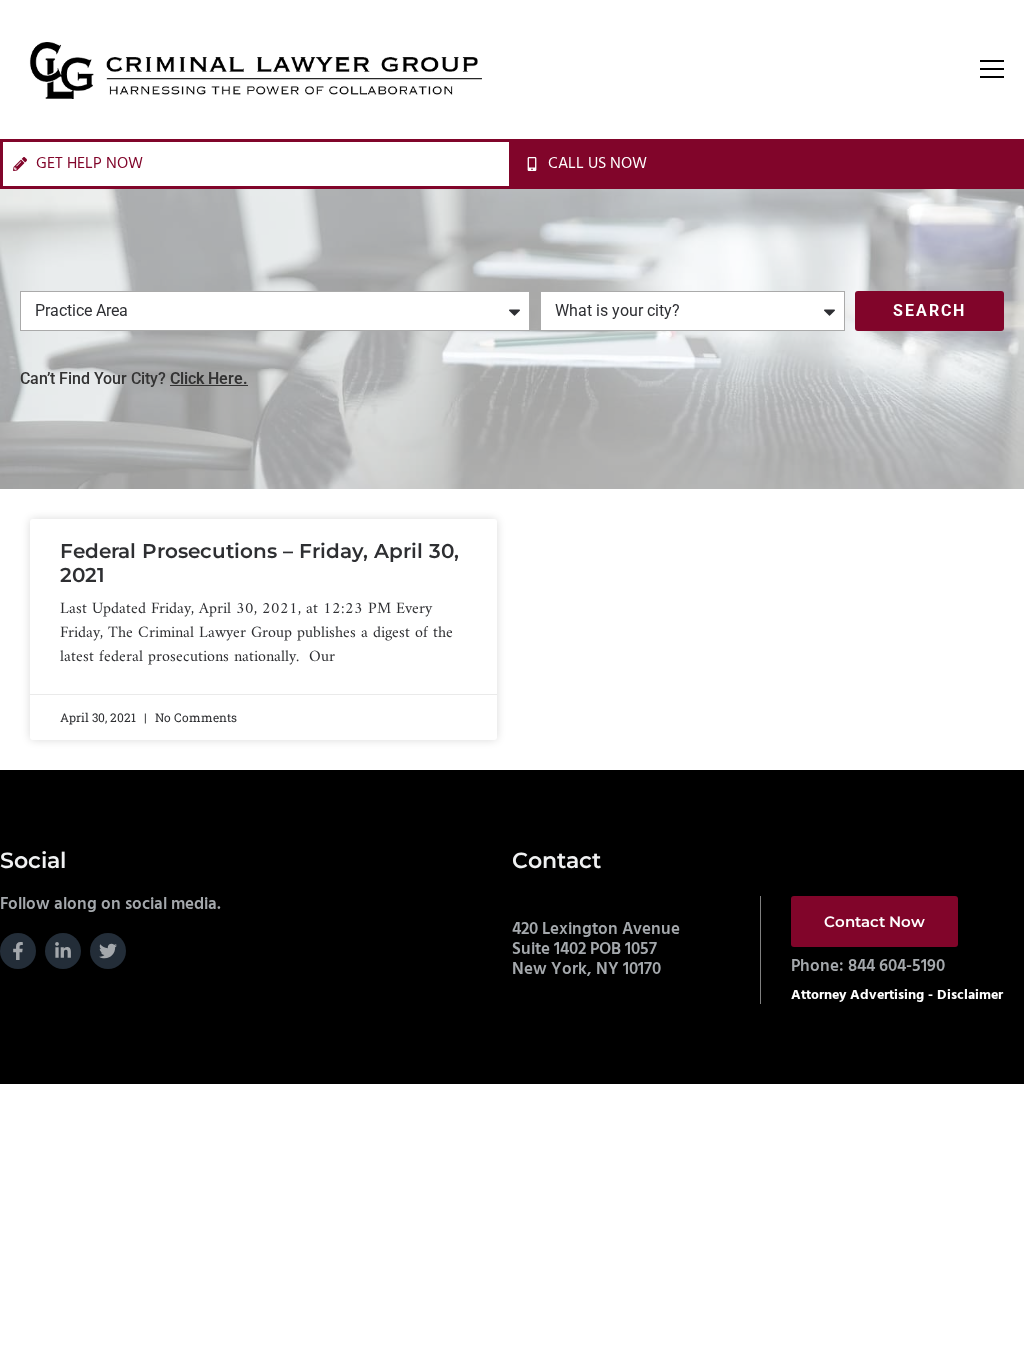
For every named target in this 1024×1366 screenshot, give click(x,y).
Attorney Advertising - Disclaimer (897, 995)
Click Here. (209, 378)
